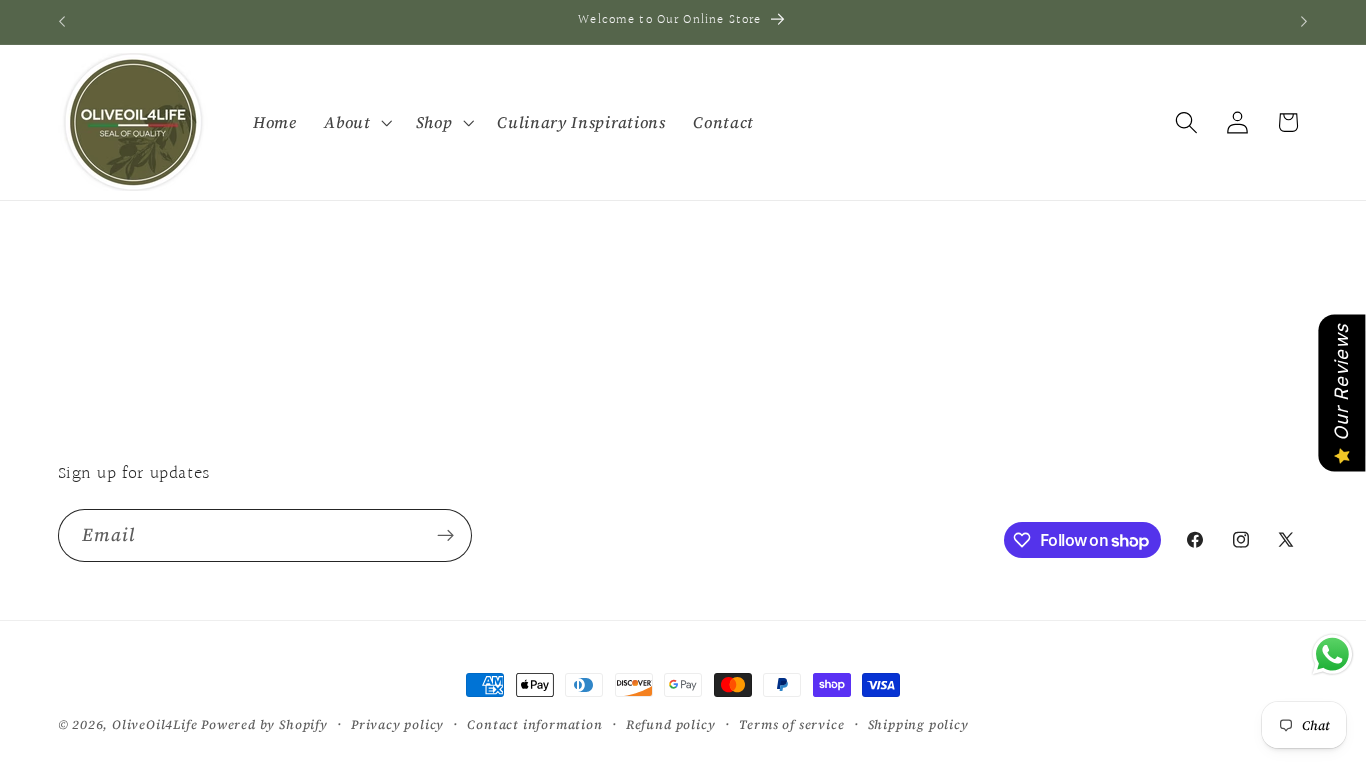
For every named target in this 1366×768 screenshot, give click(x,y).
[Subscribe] (445, 536)
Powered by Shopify (264, 724)
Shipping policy (918, 724)
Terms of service (792, 724)
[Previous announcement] (62, 22)
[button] (355, 122)
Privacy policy (397, 724)
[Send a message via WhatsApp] (1332, 654)
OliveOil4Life (154, 724)
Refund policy (670, 724)
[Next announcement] (1304, 22)
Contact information (534, 724)
